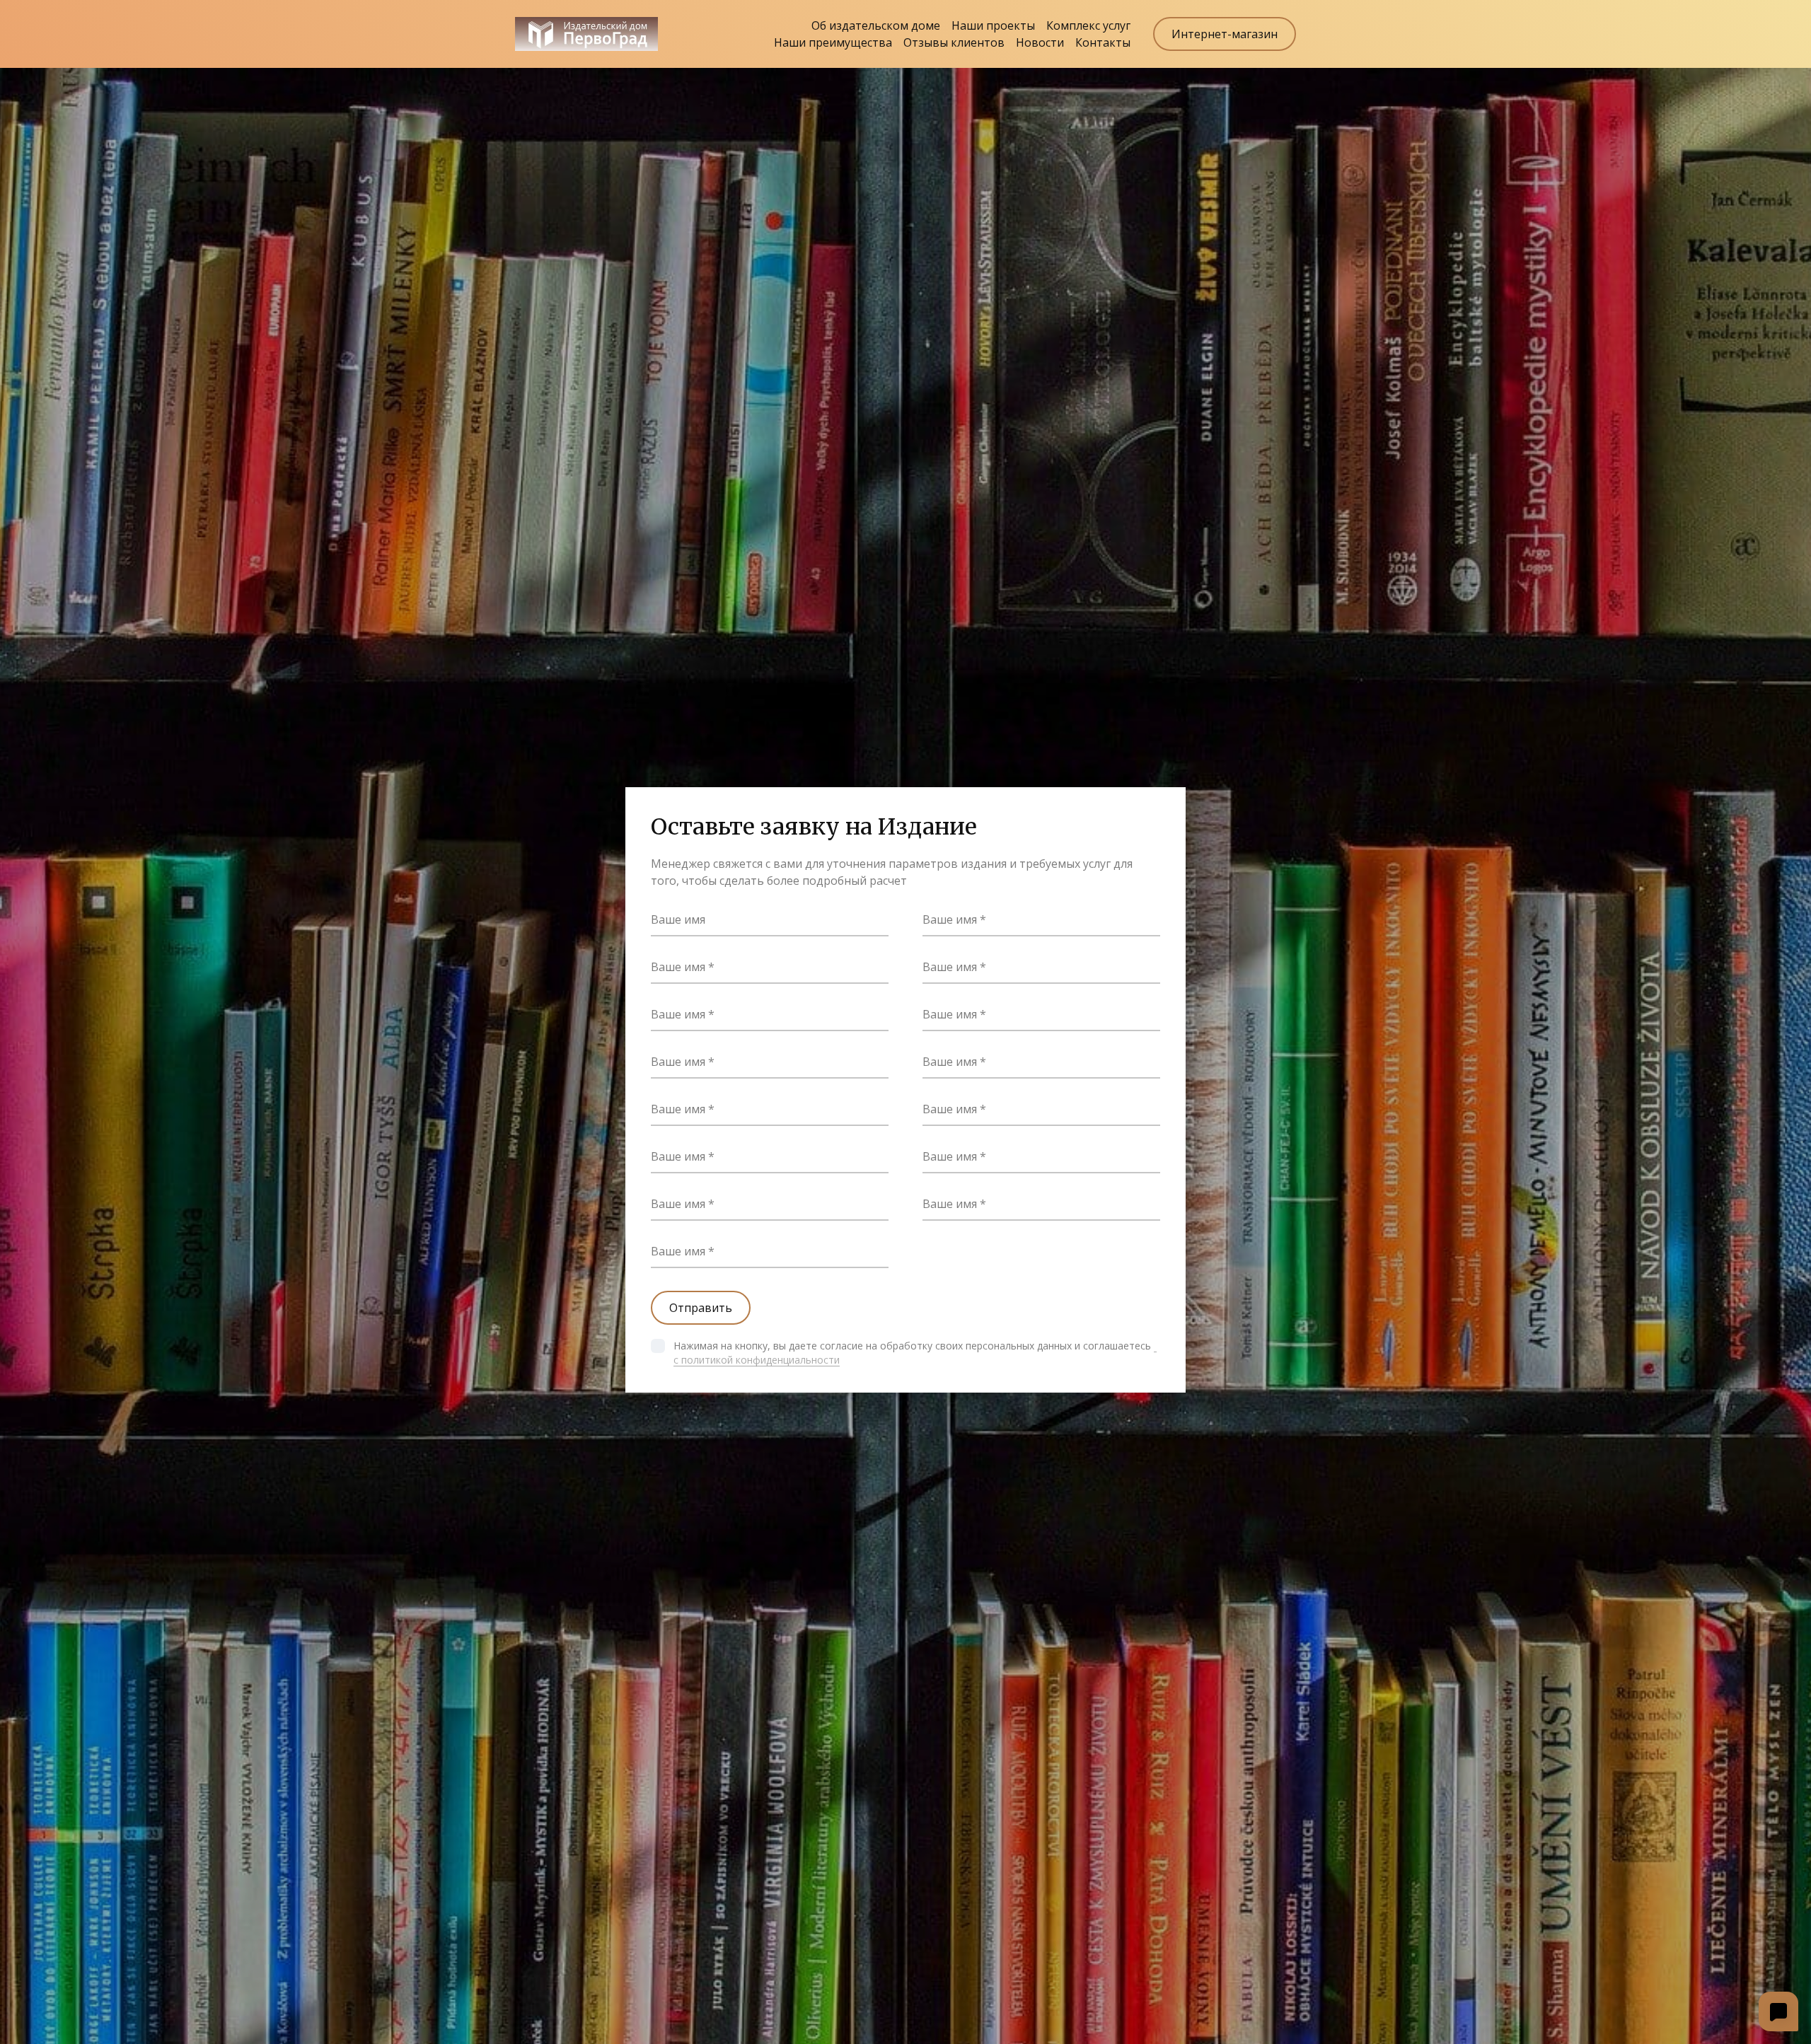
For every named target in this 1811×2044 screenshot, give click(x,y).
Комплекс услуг (1088, 25)
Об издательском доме (876, 25)
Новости (1040, 42)
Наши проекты (993, 25)
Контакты (1103, 42)
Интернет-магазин (1225, 34)
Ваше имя (678, 919)
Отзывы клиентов (954, 42)
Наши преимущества (833, 42)
